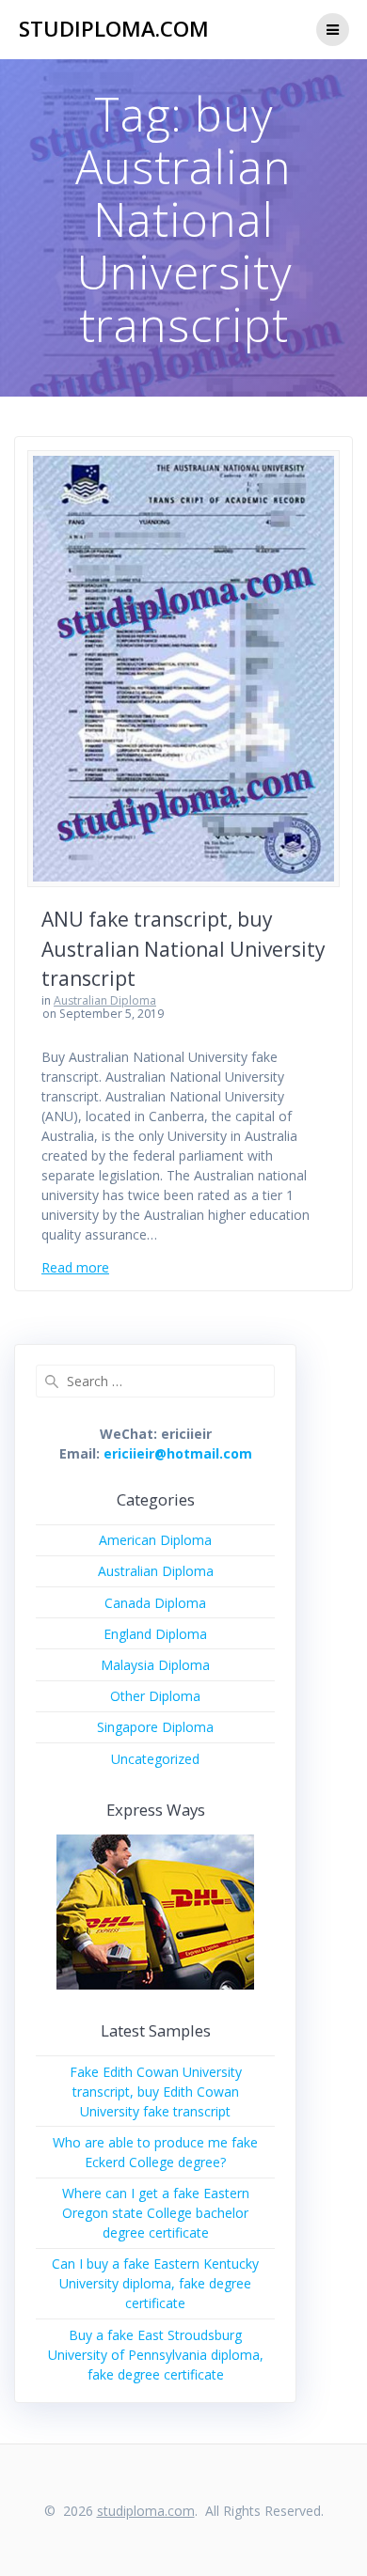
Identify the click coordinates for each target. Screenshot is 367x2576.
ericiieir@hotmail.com (178, 1453)
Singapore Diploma (155, 1727)
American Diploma (155, 1540)
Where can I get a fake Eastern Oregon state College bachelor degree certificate (156, 2213)
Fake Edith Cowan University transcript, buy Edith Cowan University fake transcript (156, 2092)
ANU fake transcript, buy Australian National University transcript (183, 949)
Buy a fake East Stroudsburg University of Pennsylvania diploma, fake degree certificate (156, 2355)
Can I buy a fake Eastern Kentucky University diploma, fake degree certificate (155, 2283)
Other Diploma (155, 1696)
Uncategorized (155, 1759)
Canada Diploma (155, 1603)
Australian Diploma (105, 1000)
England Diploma (155, 1634)
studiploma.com (114, 29)
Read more (75, 1267)
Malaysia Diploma (155, 1665)
